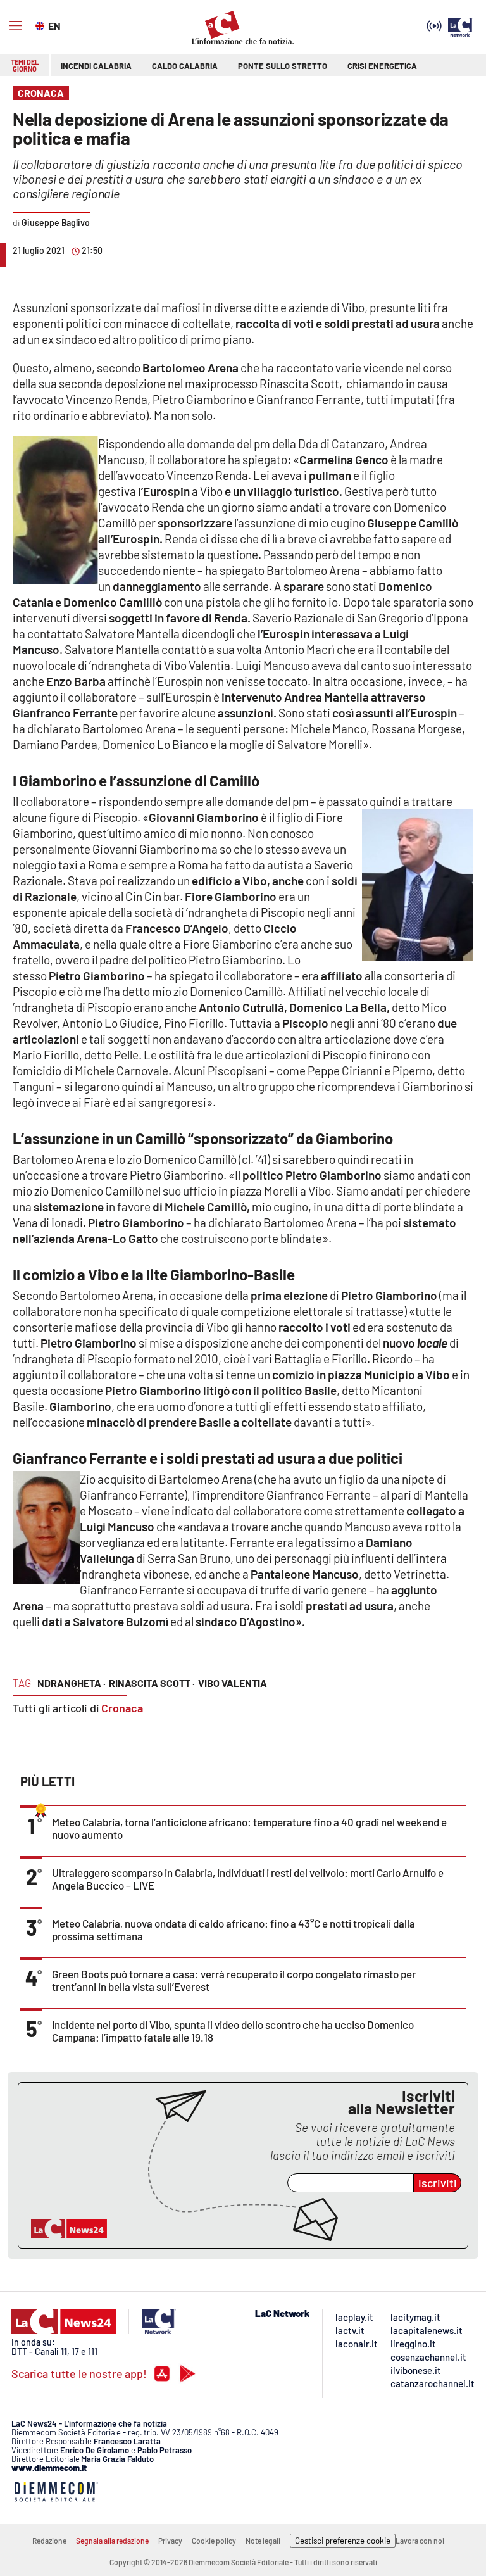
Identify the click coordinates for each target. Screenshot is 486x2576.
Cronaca (122, 1708)
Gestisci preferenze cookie (343, 2541)
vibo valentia (233, 1683)
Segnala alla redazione (112, 2541)
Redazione (49, 2541)
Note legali (263, 2541)
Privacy (170, 2541)
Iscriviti (438, 2183)
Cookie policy (214, 2541)
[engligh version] (41, 25)
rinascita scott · (152, 1683)
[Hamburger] (16, 26)
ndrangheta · (72, 1683)
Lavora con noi (420, 2541)
